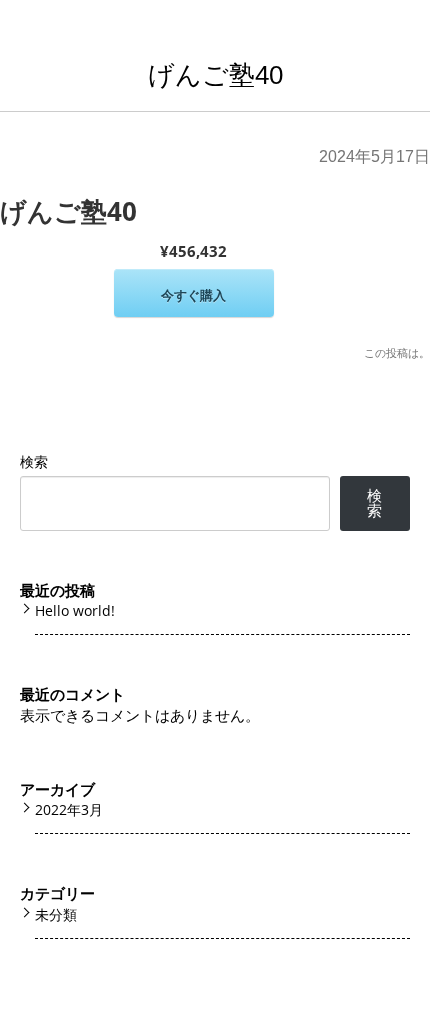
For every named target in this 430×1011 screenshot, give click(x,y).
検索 (34, 461)
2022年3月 (69, 809)
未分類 (56, 914)
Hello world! (75, 610)
